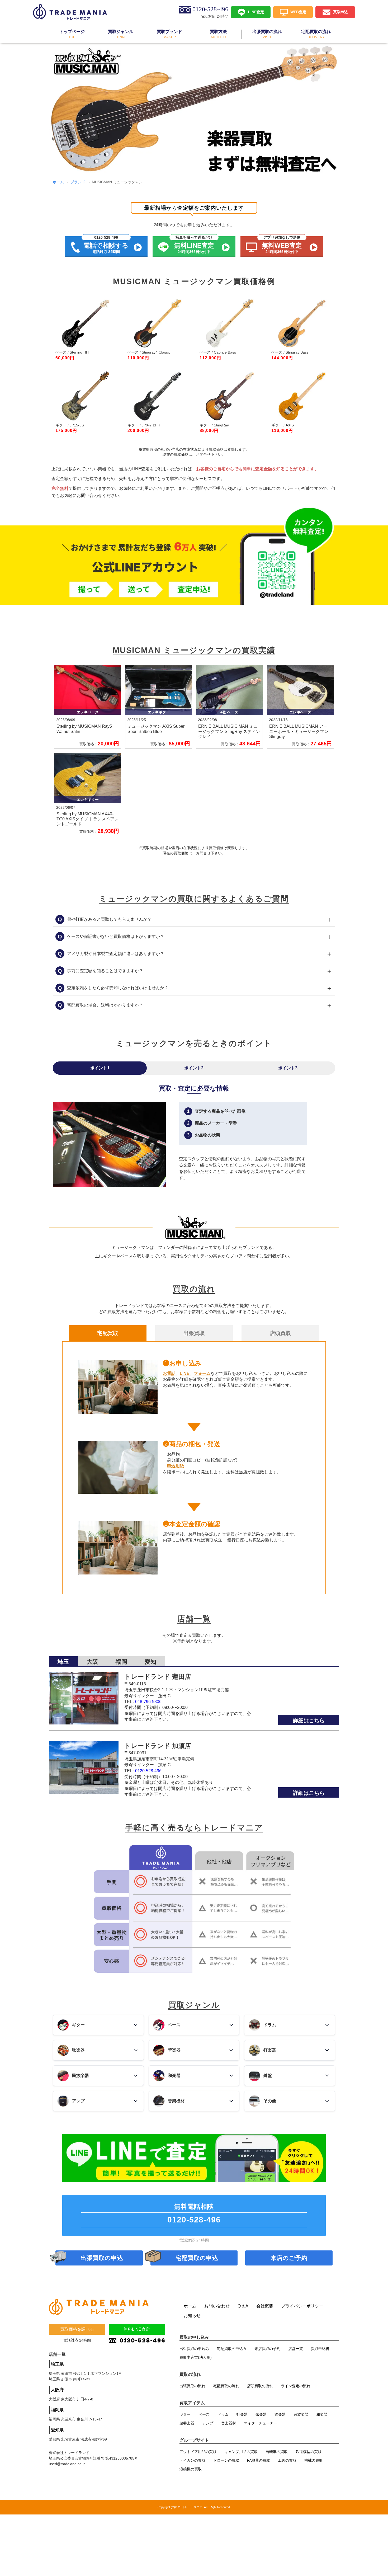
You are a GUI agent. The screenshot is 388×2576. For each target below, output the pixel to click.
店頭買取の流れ (260, 2386)
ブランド (78, 182)
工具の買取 (287, 2460)
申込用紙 (176, 1466)
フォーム (202, 1373)
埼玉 (63, 1662)
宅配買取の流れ (226, 2386)
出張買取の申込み (194, 2349)
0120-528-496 (148, 1771)
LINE (185, 1373)
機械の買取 (314, 2460)
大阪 (92, 1662)
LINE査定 (256, 12)
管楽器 (280, 2414)
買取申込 (340, 12)
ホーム (58, 182)
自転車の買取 (277, 2452)
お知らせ (192, 2316)
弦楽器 (261, 2414)
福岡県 (57, 2410)
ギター (185, 2414)
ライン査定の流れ (296, 2386)
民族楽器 (301, 2414)
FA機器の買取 (259, 2460)
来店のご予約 (289, 2258)
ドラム (223, 2414)
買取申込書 (320, 2349)
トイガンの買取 (192, 2460)
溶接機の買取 (191, 2469)
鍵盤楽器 (187, 2423)
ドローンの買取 (226, 2460)
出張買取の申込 (102, 2258)
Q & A (243, 2306)
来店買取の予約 (267, 2349)
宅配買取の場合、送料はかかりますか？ (195, 1005)
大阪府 (57, 2390)
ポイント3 (288, 1068)
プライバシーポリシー (302, 2306)
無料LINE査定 (137, 2329)
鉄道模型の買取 (309, 2452)
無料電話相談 (194, 2213)
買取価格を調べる (77, 2329)
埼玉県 (57, 2364)
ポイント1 (100, 1068)
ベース (204, 2414)
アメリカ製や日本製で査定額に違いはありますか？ (195, 954)
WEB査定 (298, 12)
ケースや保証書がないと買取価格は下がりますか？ (195, 937)
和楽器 (322, 2414)
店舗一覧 (296, 2349)
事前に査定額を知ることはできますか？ (195, 971)
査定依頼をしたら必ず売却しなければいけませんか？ (195, 988)
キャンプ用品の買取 (241, 2452)
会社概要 (265, 2306)
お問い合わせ (217, 2306)
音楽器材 (229, 2423)
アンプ (208, 2423)
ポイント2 (194, 1068)
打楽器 (242, 2414)
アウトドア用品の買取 (198, 2452)
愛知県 (57, 2430)
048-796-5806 (148, 1702)
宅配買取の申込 (197, 2258)
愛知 (150, 1662)
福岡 (121, 1662)
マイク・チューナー (261, 2423)
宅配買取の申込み (232, 2349)
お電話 (169, 1373)
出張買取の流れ (192, 2386)
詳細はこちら (309, 1721)
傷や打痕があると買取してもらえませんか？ (195, 919)
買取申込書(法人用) (196, 2357)
